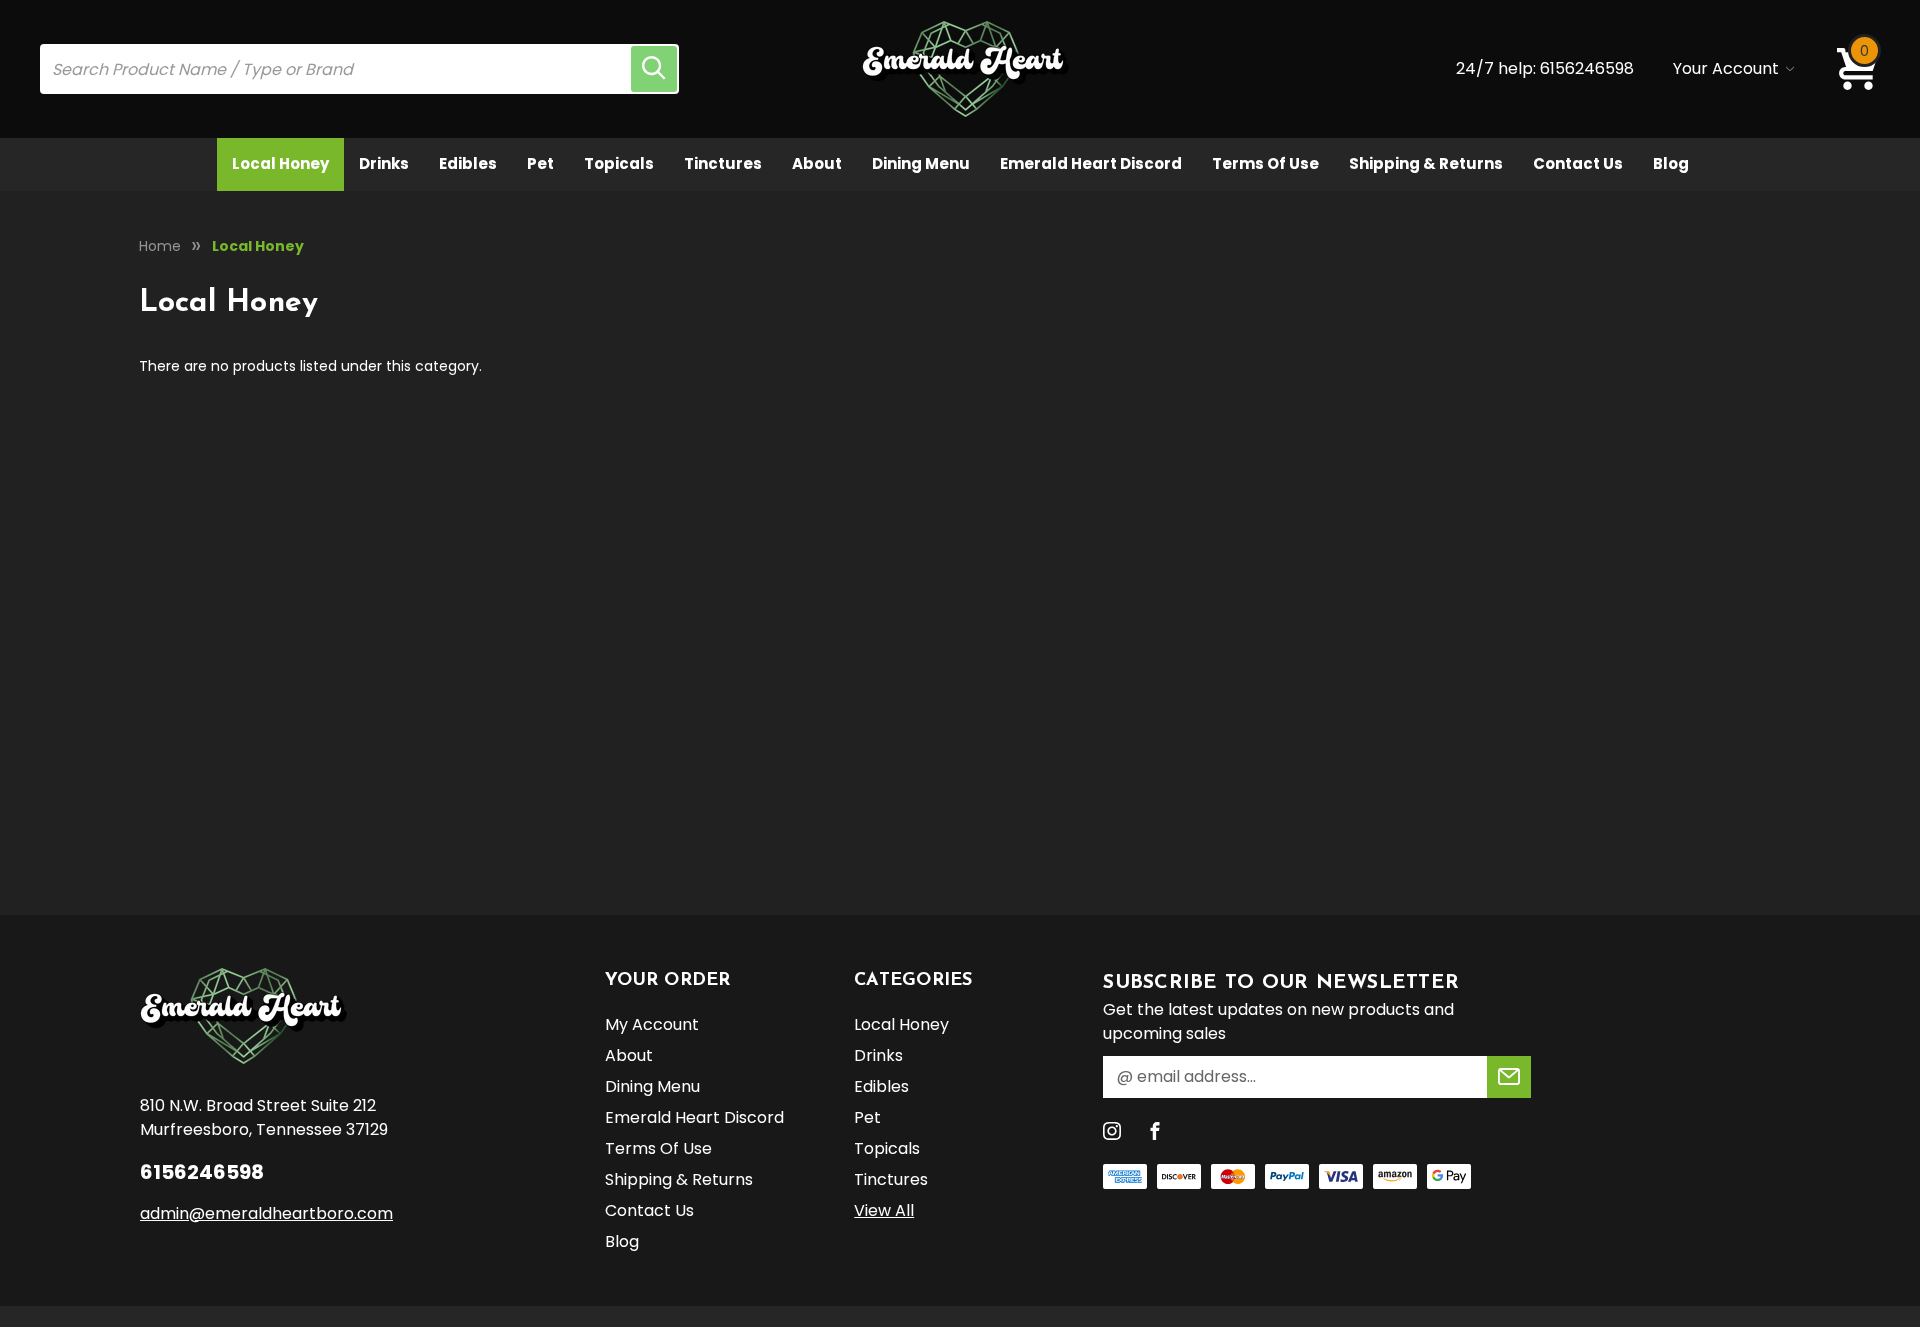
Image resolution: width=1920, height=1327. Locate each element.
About (817, 163)
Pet (540, 163)
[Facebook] (1155, 1131)
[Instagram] (1112, 1131)
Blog (1671, 163)
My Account (652, 1024)
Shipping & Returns (1426, 163)
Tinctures (723, 163)
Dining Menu (921, 163)
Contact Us (1578, 163)
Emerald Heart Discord (1091, 163)
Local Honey (280, 163)
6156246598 (1587, 68)
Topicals (619, 163)
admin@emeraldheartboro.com (266, 1213)
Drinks (384, 163)
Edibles (468, 163)
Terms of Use (1265, 163)
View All (884, 1210)
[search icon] (654, 69)
